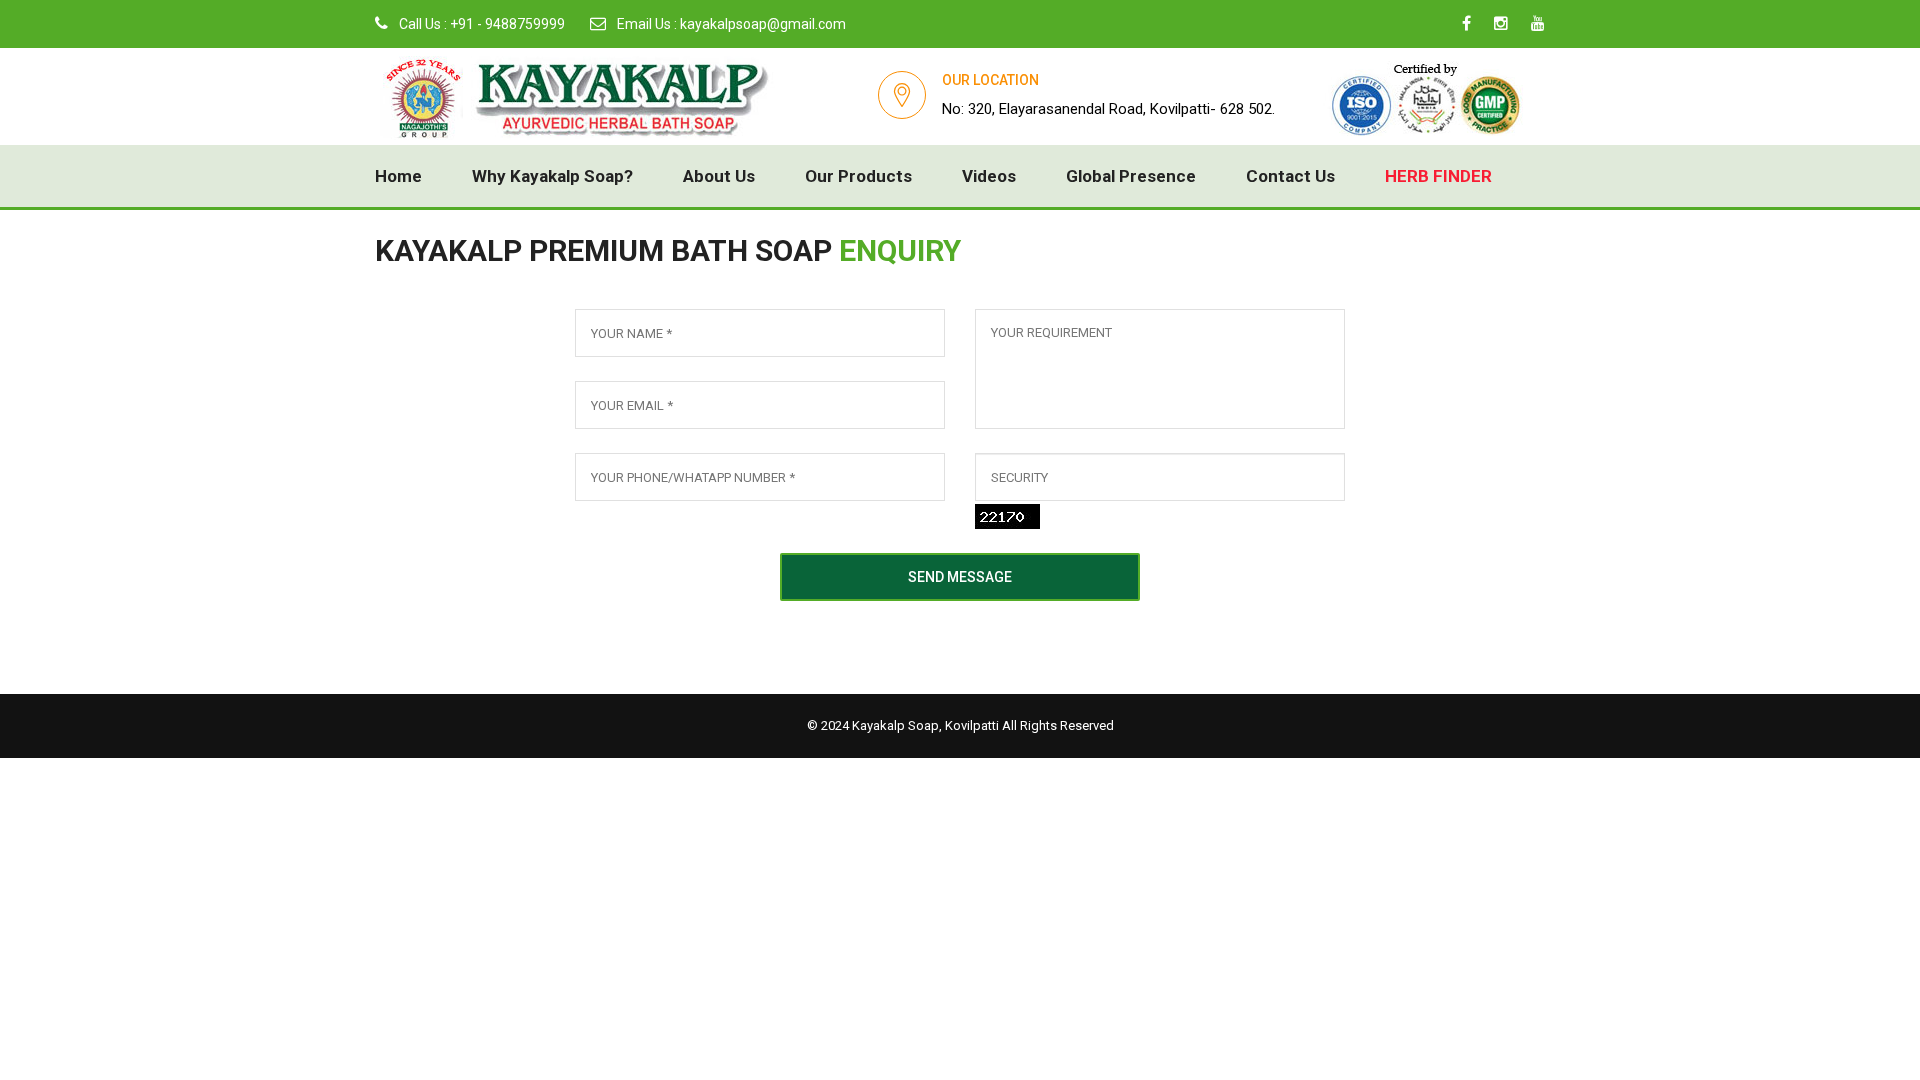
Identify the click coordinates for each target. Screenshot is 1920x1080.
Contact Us (1290, 176)
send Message (960, 577)
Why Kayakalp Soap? (552, 176)
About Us (719, 176)
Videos (989, 176)
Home (398, 176)
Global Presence (1131, 176)
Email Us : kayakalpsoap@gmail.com (730, 24)
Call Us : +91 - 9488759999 (480, 24)
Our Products (858, 176)
